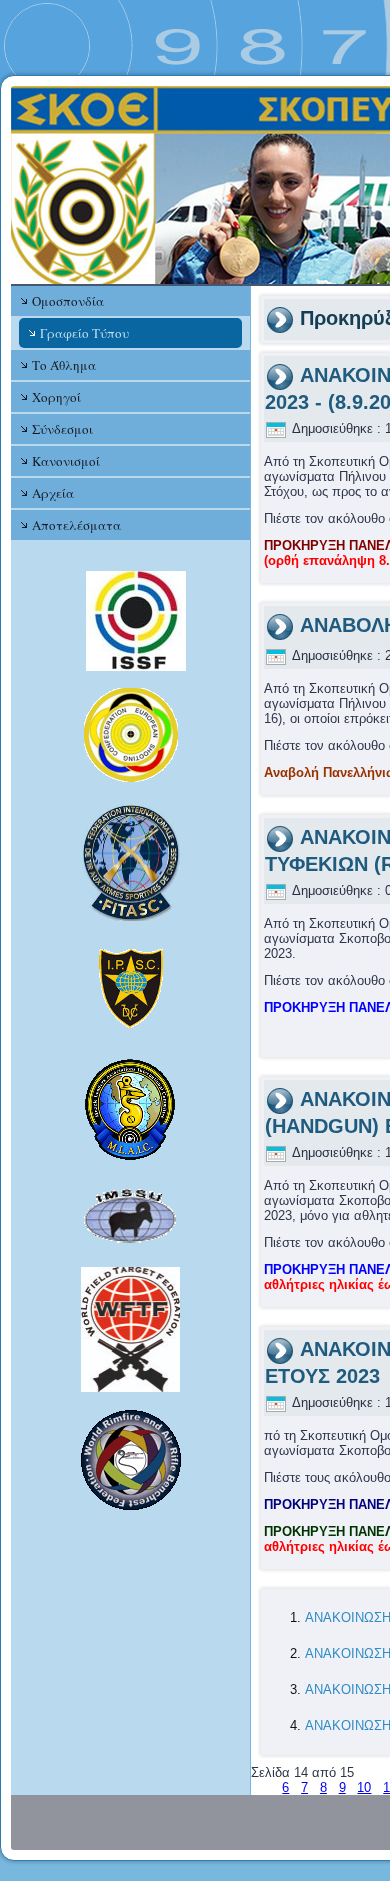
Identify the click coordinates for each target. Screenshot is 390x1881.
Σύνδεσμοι (62, 429)
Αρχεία (53, 493)
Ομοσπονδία (68, 301)
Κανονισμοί (66, 461)
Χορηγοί (56, 397)
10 (364, 1787)
